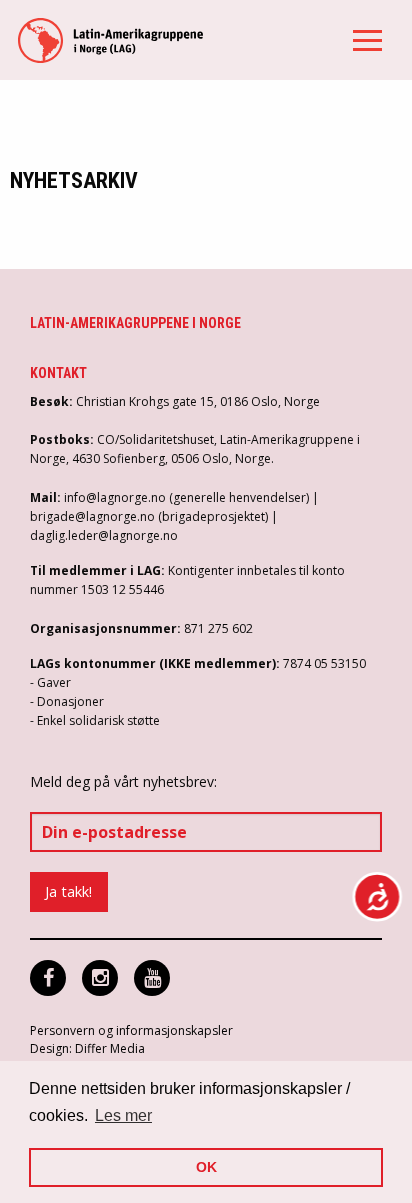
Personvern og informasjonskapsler (131, 1030)
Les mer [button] (123, 1115)
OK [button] (206, 1167)
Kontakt (58, 373)
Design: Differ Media (87, 1048)
